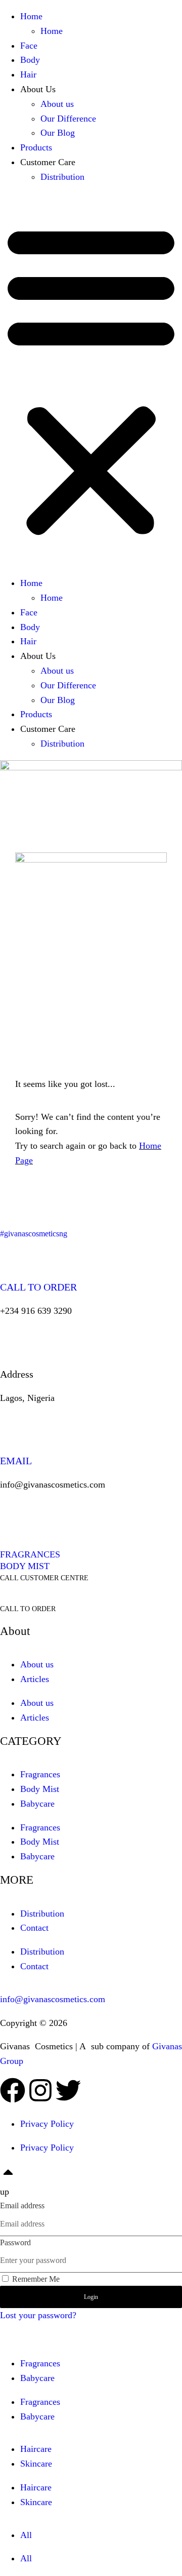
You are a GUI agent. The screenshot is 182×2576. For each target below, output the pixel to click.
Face (29, 46)
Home (31, 16)
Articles (35, 1679)
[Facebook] (13, 2090)
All (26, 2535)
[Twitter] (68, 2090)
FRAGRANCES (30, 1554)
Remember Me (35, 2279)
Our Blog (58, 133)
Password (15, 2242)
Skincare (36, 2464)
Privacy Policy (47, 2124)
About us (57, 104)
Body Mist (40, 1789)
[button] (91, 380)
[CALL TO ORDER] (13, 1253)
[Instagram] (40, 2090)
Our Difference (68, 119)
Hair (28, 74)
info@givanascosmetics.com (53, 1999)
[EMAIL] (13, 1427)
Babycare (37, 1804)
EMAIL (16, 1461)
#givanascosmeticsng (34, 1234)
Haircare (36, 2449)
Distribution (62, 177)
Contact (34, 1928)
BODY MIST (25, 1566)
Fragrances (40, 1774)
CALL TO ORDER (38, 1287)
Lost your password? (38, 2315)
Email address (22, 2206)
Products (36, 147)
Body (30, 60)
